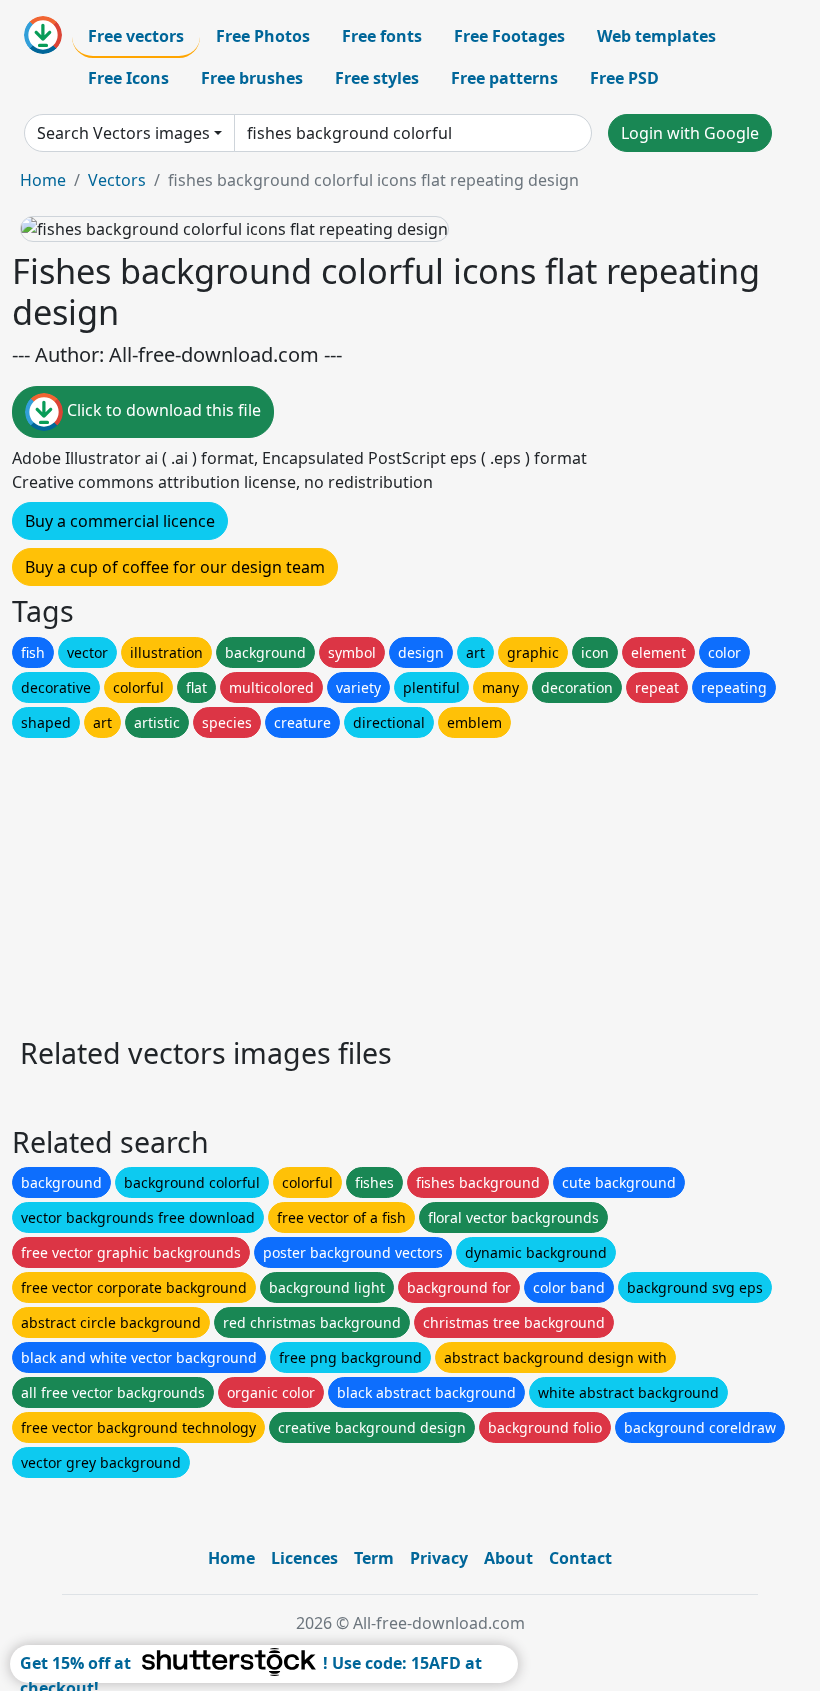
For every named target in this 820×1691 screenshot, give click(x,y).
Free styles (377, 78)
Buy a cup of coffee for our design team (175, 567)
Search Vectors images (123, 133)
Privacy (439, 1558)
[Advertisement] (410, 882)
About (508, 1558)
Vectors (117, 180)
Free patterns (504, 78)
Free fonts (382, 36)
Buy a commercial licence (120, 521)
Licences (304, 1558)
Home (43, 180)
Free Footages (509, 36)
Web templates (656, 36)
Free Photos (263, 36)
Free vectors (136, 36)
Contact (580, 1558)
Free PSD (624, 78)
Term (374, 1558)
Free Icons (128, 78)
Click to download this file (162, 411)
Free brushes (252, 78)
